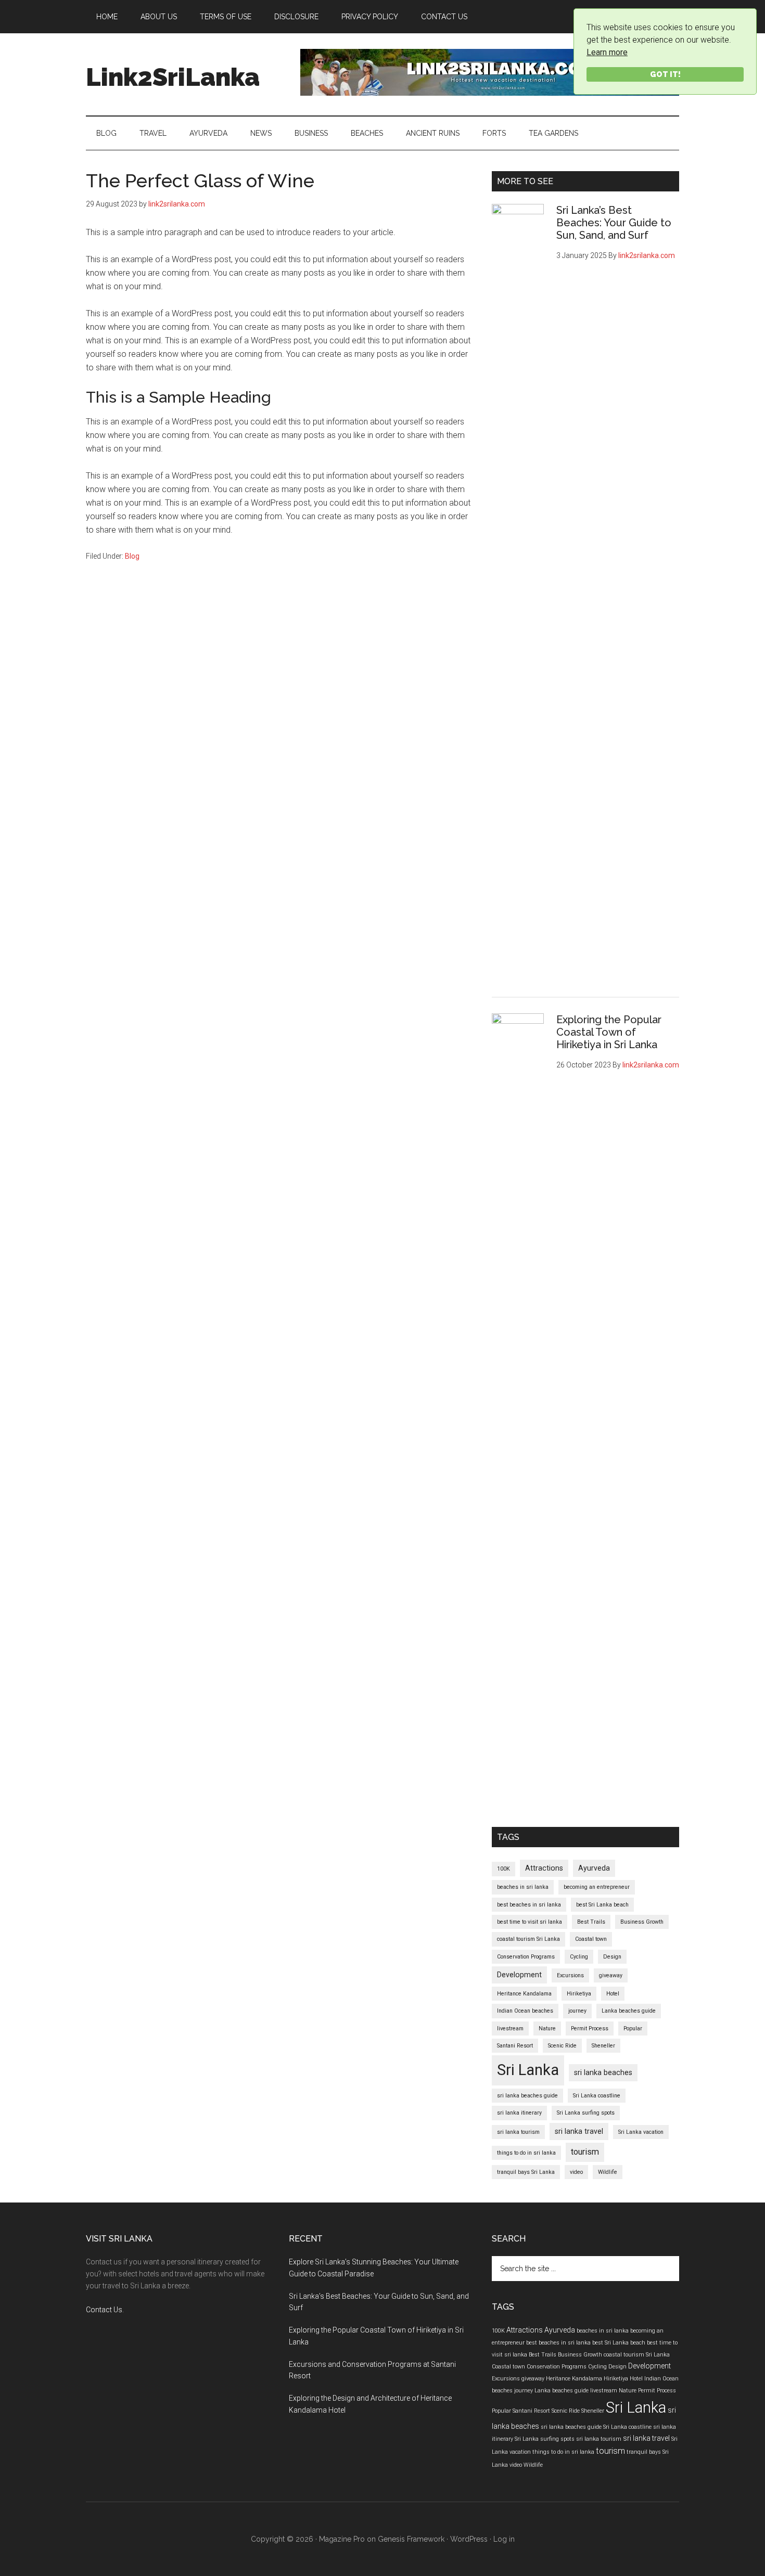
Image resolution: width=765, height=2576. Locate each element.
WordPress (469, 2539)
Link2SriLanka (173, 77)
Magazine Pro (342, 2539)
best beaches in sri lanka (529, 1905)
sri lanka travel (579, 2131)
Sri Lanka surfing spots (586, 2113)
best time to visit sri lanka (530, 1922)
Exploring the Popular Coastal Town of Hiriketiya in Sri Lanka (609, 1032)
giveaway (611, 1975)
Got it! (665, 74)
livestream (510, 2028)
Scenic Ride (562, 2046)
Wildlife (608, 2172)
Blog (132, 556)
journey (577, 2011)
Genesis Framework (411, 2539)
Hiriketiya (579, 1994)
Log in (504, 2539)
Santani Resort (515, 2046)
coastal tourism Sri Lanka (528, 1939)
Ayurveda (594, 1868)
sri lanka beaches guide (527, 2096)
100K (503, 1869)
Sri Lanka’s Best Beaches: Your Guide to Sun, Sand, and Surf (614, 223)
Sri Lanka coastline (597, 2096)
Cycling (579, 1957)
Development (519, 1975)
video (576, 2172)
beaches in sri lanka (523, 1887)
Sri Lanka (528, 2070)
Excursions (570, 1975)
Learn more (607, 52)
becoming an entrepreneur (597, 1887)
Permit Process (590, 2028)
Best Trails (591, 1922)
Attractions (544, 1868)
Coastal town (591, 1939)
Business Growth (642, 1922)
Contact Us (104, 2310)
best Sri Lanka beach (602, 1905)
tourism (585, 2152)
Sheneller (603, 2046)
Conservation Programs (526, 1957)
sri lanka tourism (518, 2132)
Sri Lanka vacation (641, 2132)
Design (612, 1957)
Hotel (613, 1994)
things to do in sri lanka (526, 2153)
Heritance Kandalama (524, 1994)
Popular (633, 2028)
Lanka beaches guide (629, 2011)
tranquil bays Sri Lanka (526, 2172)
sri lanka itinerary (519, 2113)
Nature (547, 2028)
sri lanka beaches (603, 2072)
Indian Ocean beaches (525, 2011)
